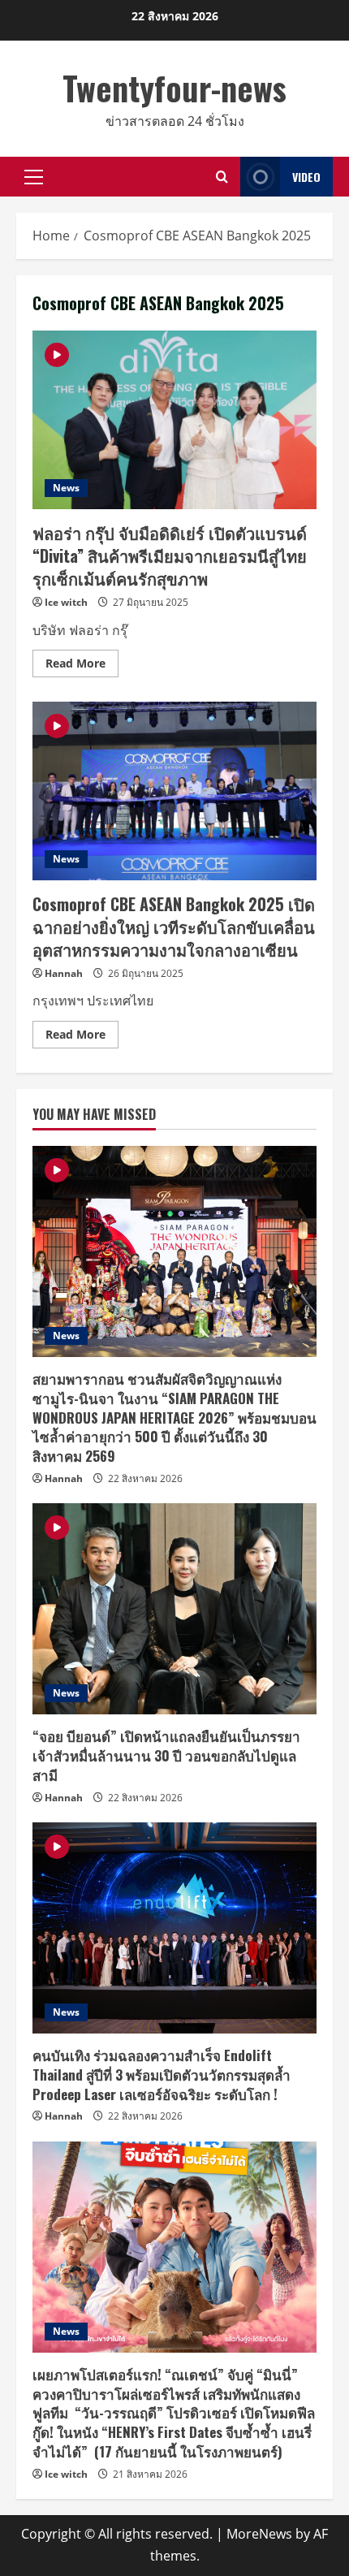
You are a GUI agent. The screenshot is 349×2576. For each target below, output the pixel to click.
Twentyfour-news (174, 88)
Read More (82, 666)
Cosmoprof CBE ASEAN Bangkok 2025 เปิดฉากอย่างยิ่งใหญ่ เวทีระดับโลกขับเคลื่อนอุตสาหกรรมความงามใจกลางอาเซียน (174, 791)
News (66, 488)
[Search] (222, 177)
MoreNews (259, 2534)
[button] (34, 177)
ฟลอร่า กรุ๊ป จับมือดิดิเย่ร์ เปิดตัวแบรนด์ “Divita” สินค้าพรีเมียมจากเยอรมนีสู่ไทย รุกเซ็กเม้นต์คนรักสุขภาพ (174, 420)
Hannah (64, 973)
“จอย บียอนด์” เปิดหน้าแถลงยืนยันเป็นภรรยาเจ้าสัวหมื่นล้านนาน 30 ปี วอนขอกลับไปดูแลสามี (166, 1755)
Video (306, 177)
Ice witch (66, 602)
